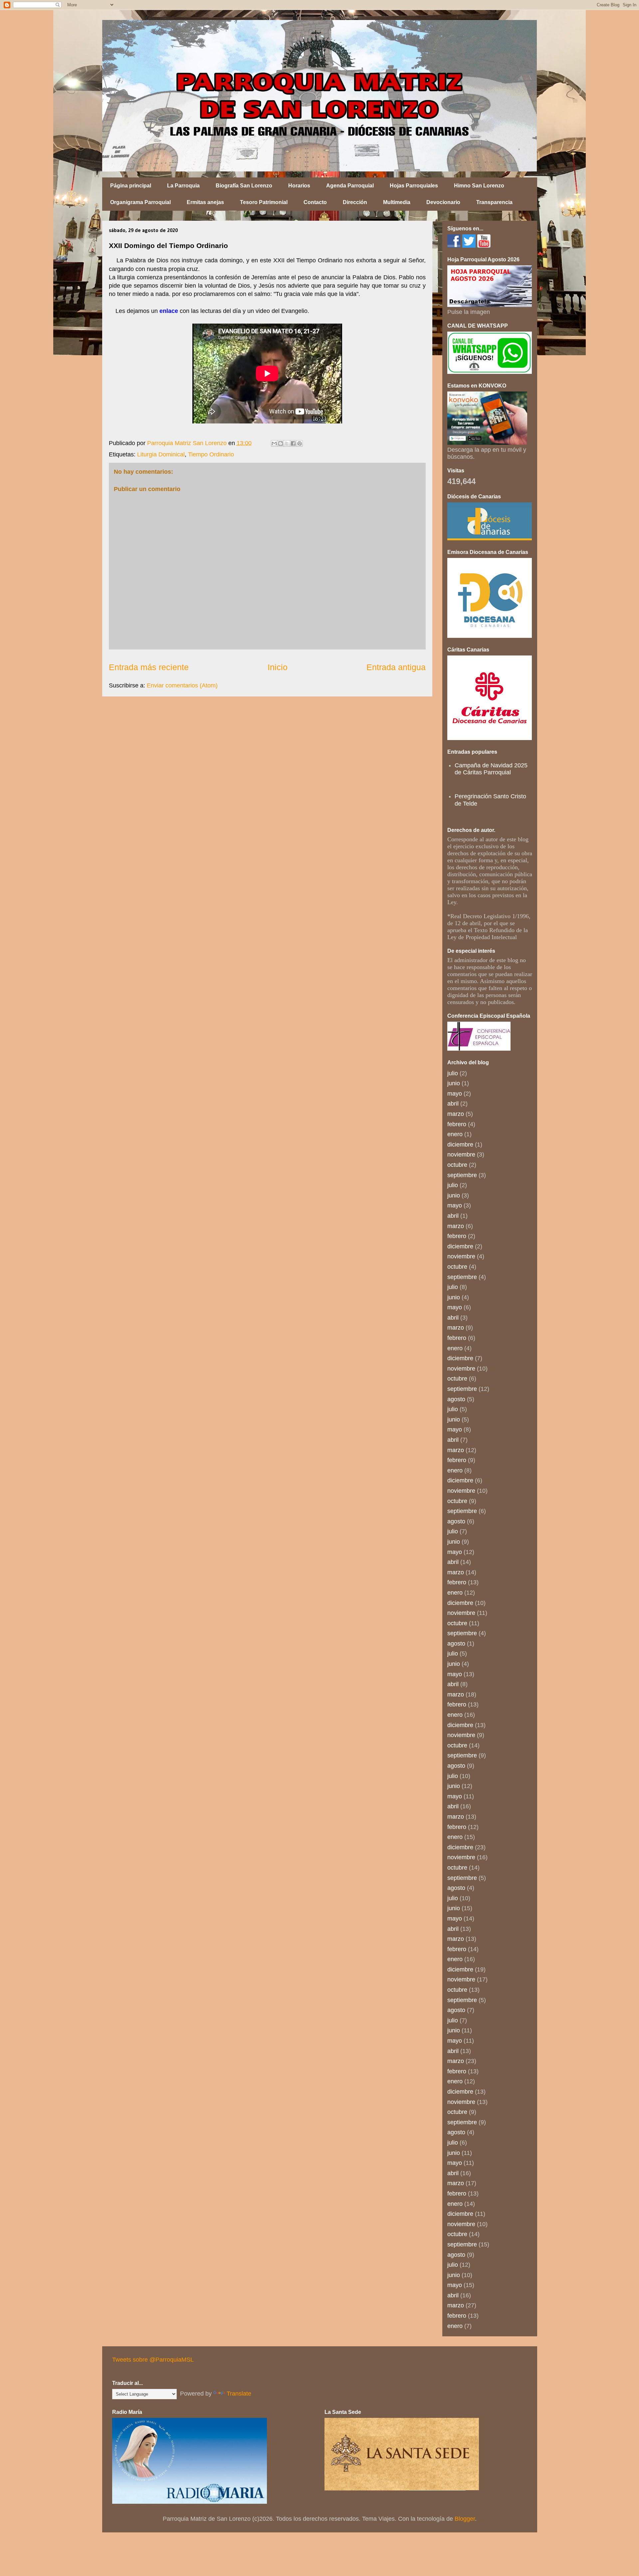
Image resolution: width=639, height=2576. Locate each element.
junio (454, 1083)
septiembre (462, 1175)
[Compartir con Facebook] (293, 443)
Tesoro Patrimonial (264, 202)
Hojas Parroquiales (414, 186)
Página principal (131, 186)
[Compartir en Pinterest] (300, 443)
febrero (457, 1124)
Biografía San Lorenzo (244, 186)
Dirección (355, 202)
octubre (457, 1165)
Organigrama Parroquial (140, 202)
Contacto (315, 202)
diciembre (460, 1145)
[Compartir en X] (287, 443)
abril (453, 1104)
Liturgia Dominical (161, 454)
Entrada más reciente (149, 667)
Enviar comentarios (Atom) (182, 685)
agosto (456, 1399)
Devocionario (443, 202)
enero (455, 1134)
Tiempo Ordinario (211, 454)
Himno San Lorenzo (479, 186)
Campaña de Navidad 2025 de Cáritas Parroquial (491, 769)
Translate (239, 2394)
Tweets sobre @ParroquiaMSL (153, 2360)
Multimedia (397, 202)
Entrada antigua (396, 667)
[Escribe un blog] (281, 443)
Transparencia (494, 202)
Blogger (465, 2519)
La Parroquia (183, 186)
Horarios (299, 186)
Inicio (278, 667)
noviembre (461, 1155)
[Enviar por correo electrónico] (274, 443)
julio (453, 1073)
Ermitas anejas (205, 202)
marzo (456, 1114)
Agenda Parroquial (350, 186)
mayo (455, 1094)
